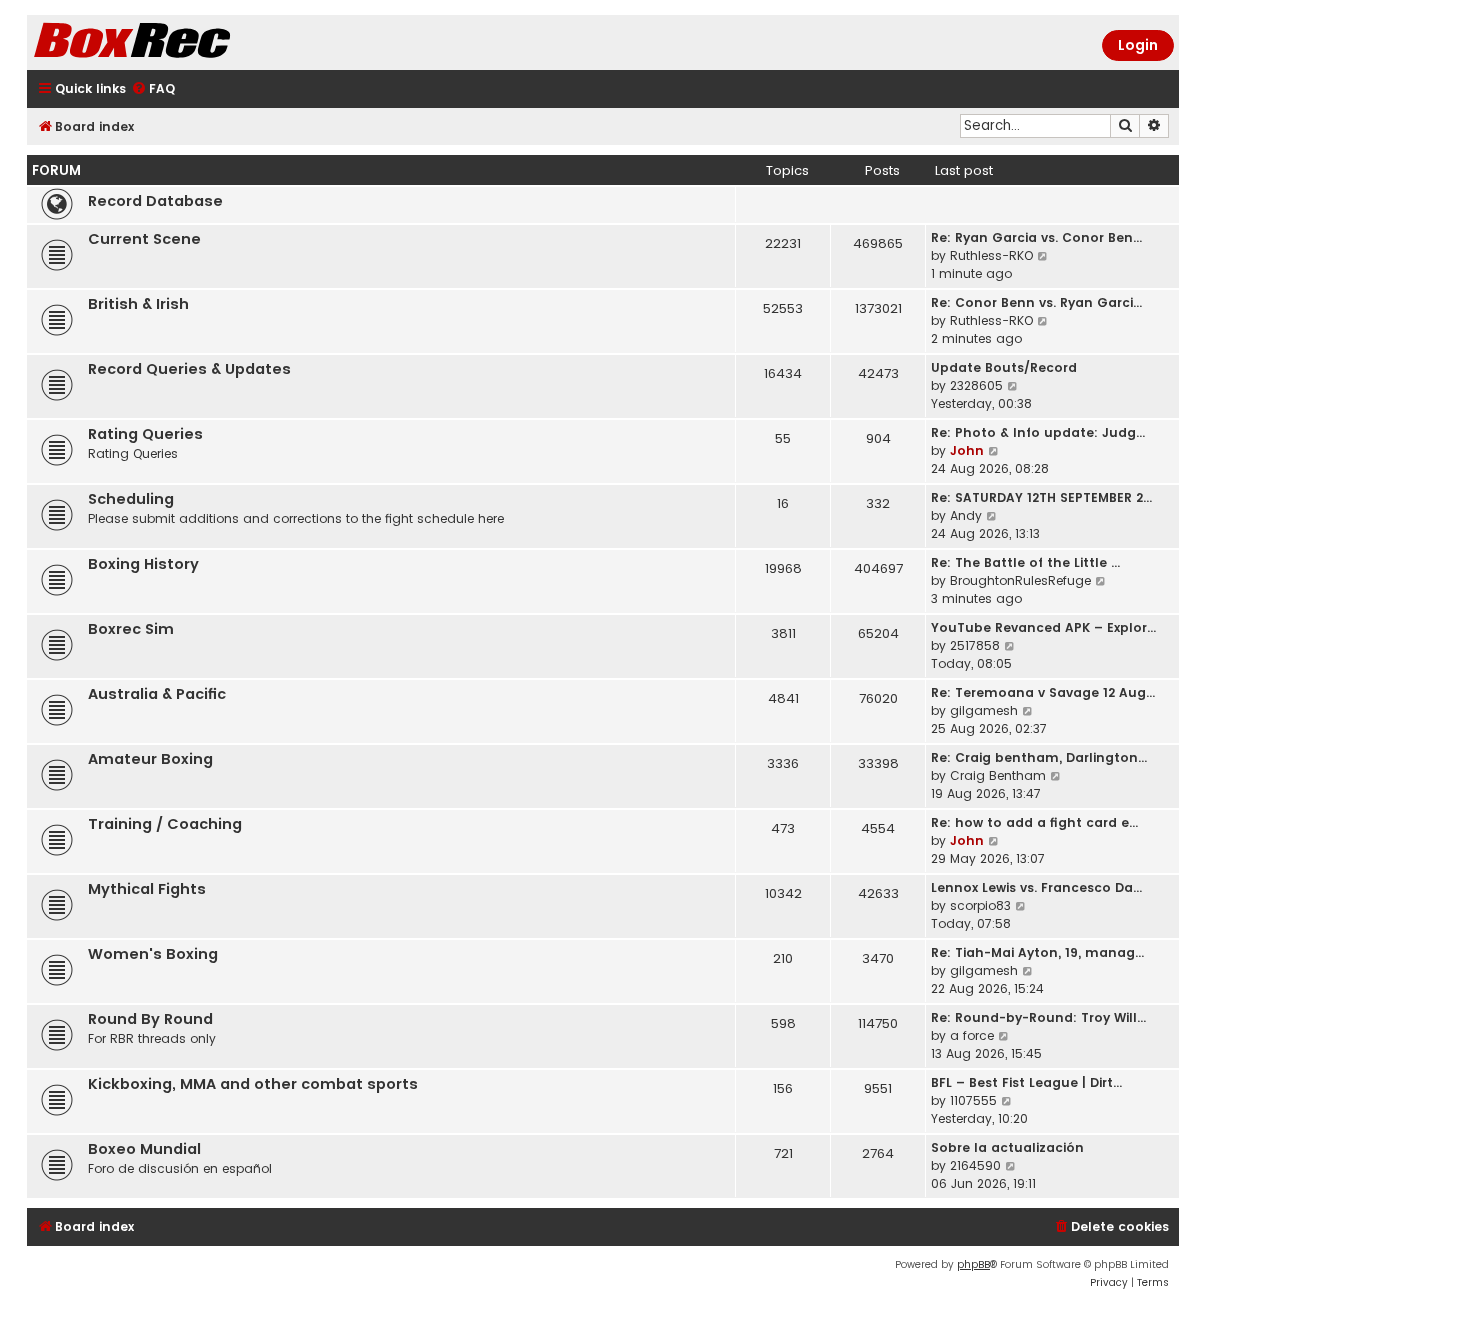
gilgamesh (984, 710)
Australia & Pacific (157, 694)
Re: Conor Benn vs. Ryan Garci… (1036, 302)
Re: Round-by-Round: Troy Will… (1038, 1017)
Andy (966, 515)
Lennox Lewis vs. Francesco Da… (1036, 887)
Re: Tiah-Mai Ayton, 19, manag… (1037, 952)
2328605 (976, 385)
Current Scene (144, 239)
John (967, 450)
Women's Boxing (153, 954)
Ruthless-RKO (991, 255)
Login (1138, 45)
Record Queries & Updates (189, 369)
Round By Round (150, 1019)
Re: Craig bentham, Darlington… (1039, 757)
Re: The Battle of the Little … (1025, 562)
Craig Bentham (998, 775)
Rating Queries (145, 434)
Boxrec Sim (131, 629)
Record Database (155, 201)
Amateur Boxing (150, 759)
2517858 (975, 645)
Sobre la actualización (1007, 1147)
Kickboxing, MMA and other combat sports (253, 1084)
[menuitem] (153, 89)
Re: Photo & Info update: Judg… (1038, 432)
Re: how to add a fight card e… (1034, 822)
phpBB (973, 1264)
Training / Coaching (165, 824)
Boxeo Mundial (144, 1149)
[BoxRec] (182, 42)
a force (972, 1035)
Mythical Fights (147, 889)
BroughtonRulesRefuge (1020, 580)
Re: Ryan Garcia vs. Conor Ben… (1036, 237)
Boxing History (143, 564)
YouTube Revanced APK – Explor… (1043, 627)
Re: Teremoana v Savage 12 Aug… (1043, 692)
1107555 (973, 1100)
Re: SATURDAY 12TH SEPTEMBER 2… (1041, 497)
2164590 (975, 1165)
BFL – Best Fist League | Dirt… (1026, 1082)
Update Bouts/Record (1004, 367)
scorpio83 (980, 905)
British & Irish (138, 304)
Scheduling (131, 499)
